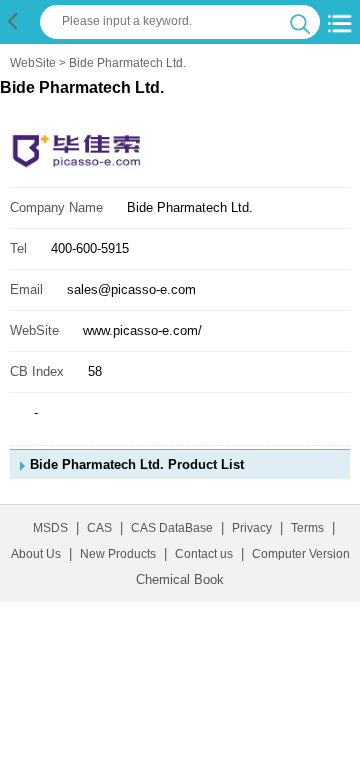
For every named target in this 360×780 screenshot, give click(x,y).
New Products (118, 554)
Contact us (204, 554)
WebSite (33, 63)
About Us (36, 554)
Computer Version (301, 554)
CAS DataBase (172, 528)
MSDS (50, 528)
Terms (307, 528)
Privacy (252, 528)
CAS (99, 528)
